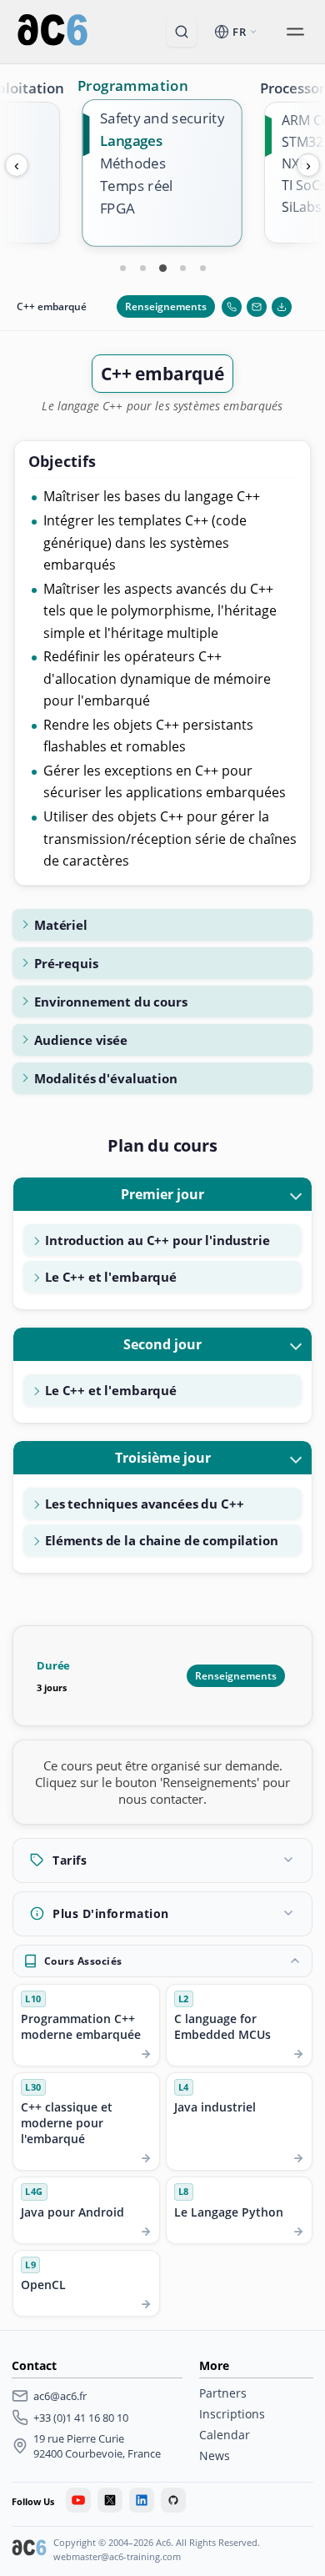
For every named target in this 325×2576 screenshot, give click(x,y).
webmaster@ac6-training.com (117, 2556)
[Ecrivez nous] (257, 307)
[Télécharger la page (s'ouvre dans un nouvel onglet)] (282, 307)
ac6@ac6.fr (60, 2396)
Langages (131, 141)
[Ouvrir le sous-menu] (295, 32)
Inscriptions (232, 2414)
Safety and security (162, 118)
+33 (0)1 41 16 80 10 (81, 2418)
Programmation (133, 85)
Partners (223, 2393)
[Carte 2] (142, 268)
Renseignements (166, 306)
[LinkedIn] (142, 2500)
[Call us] (232, 307)
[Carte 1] (122, 268)
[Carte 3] (162, 268)
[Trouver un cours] (182, 32)
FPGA (117, 209)
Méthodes (133, 163)
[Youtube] (78, 2500)
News (215, 2455)
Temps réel (136, 186)
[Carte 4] (182, 268)
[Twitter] (110, 2500)
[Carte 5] (202, 268)
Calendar (225, 2435)
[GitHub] (173, 2500)
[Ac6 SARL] (29, 2549)
